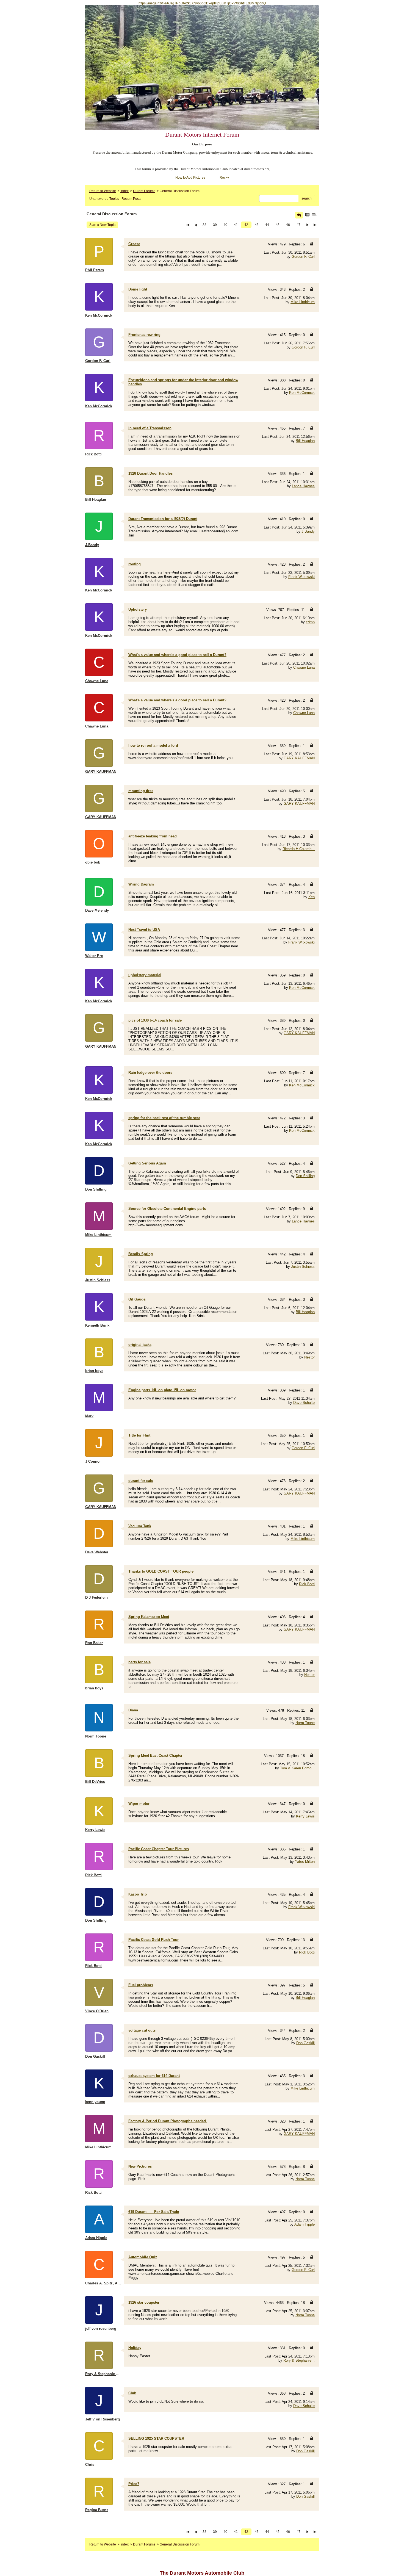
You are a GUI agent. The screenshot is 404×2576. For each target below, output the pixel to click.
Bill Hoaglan (305, 441)
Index (124, 191)
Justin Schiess (303, 1267)
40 (225, 225)
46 (288, 225)
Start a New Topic (102, 225)
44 (267, 225)
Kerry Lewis (305, 1816)
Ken (312, 897)
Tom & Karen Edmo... (297, 1768)
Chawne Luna (304, 667)
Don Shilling (305, 1176)
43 (257, 225)
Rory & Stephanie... (299, 2360)
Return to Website (103, 191)
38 (204, 225)
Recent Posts (131, 199)
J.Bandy (308, 531)
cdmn (310, 622)
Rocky (224, 178)
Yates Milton (305, 1862)
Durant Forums (144, 191)
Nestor (309, 1357)
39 (215, 225)
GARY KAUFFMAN (299, 758)
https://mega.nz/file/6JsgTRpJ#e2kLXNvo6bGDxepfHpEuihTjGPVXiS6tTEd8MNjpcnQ (202, 3)
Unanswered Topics (104, 199)
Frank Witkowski (301, 577)
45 (278, 225)
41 (236, 225)
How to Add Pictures (190, 178)
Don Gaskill (305, 2043)
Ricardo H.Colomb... (299, 849)
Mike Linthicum (303, 302)
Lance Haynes (303, 486)
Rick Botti (307, 1584)
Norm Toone (305, 1723)
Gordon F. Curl (303, 257)
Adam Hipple (305, 2224)
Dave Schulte (304, 1403)
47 (298, 225)
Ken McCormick (302, 393)
